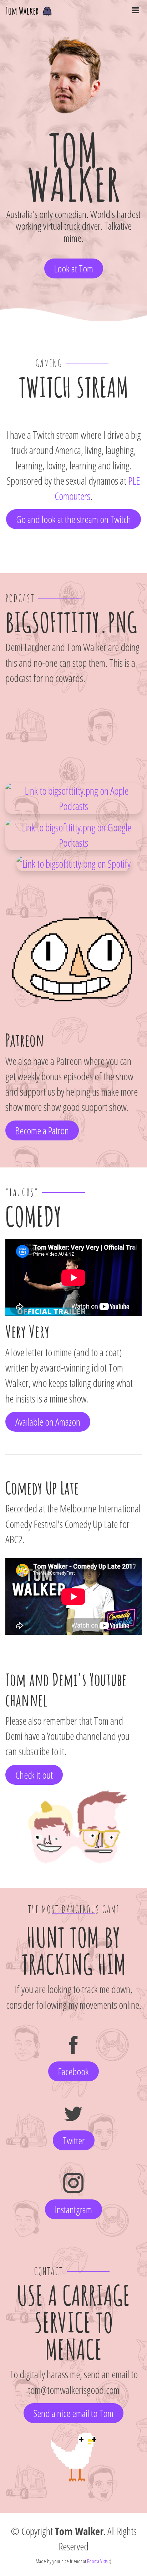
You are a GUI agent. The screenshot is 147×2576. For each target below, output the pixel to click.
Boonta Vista (97, 2561)
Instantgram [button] (73, 2209)
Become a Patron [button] (42, 1130)
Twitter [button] (74, 2140)
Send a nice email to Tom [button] (73, 2413)
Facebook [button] (73, 2071)
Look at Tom (74, 268)
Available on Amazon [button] (48, 1422)
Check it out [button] (34, 1775)
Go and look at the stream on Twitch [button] (73, 519)
